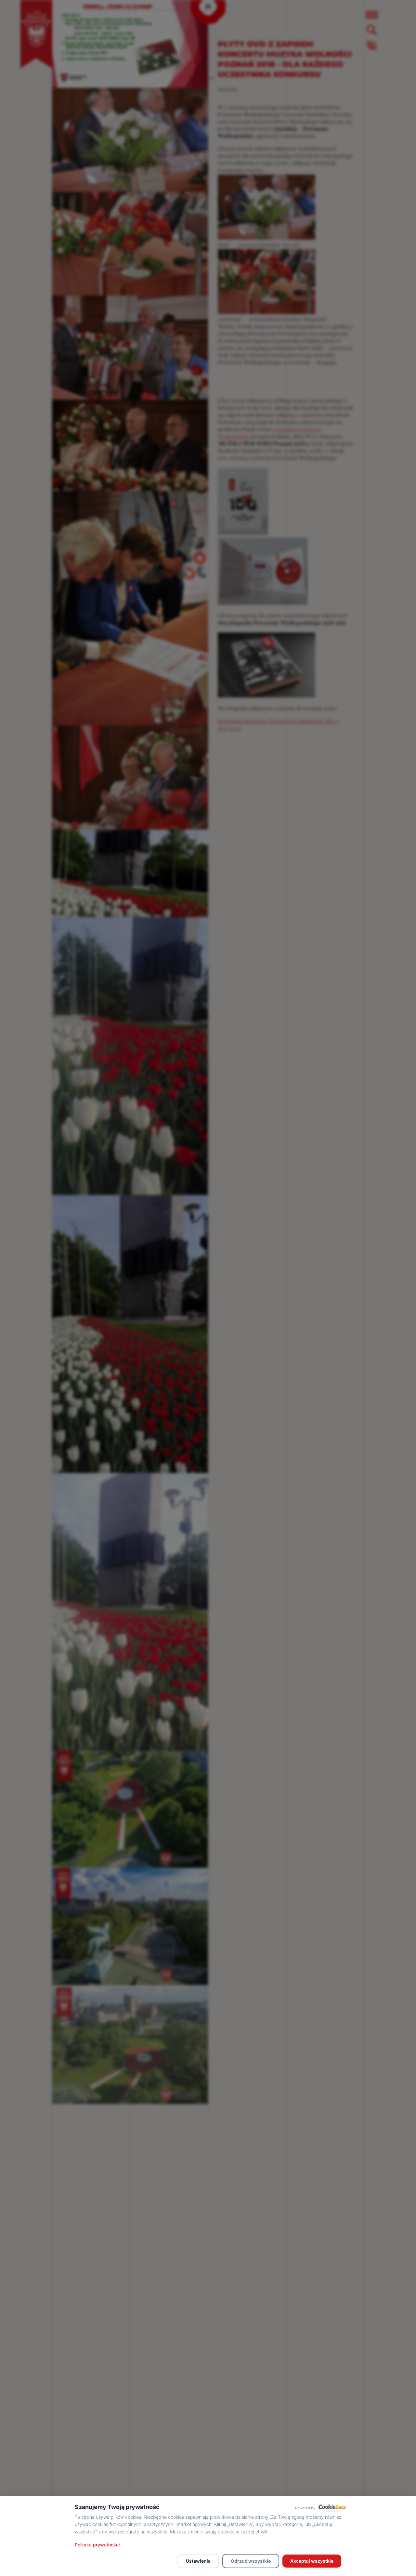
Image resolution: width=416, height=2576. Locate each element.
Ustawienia (198, 2561)
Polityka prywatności (97, 2545)
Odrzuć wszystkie (251, 2561)
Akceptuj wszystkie (312, 2561)
